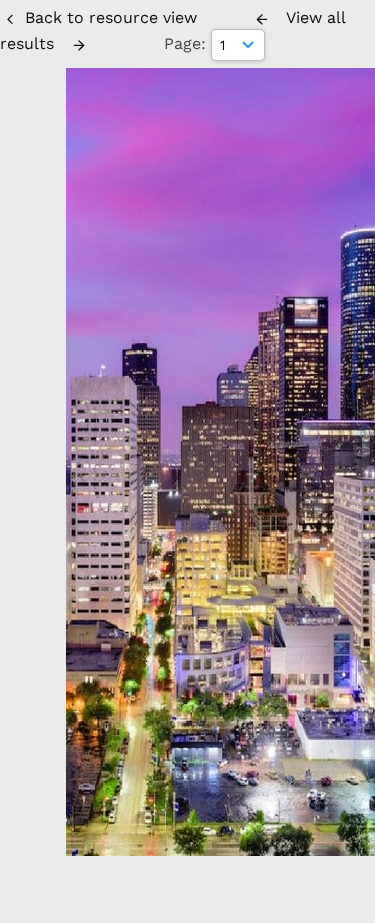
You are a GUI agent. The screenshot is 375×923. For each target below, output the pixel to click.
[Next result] (79, 45)
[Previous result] (262, 19)
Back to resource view (111, 17)
